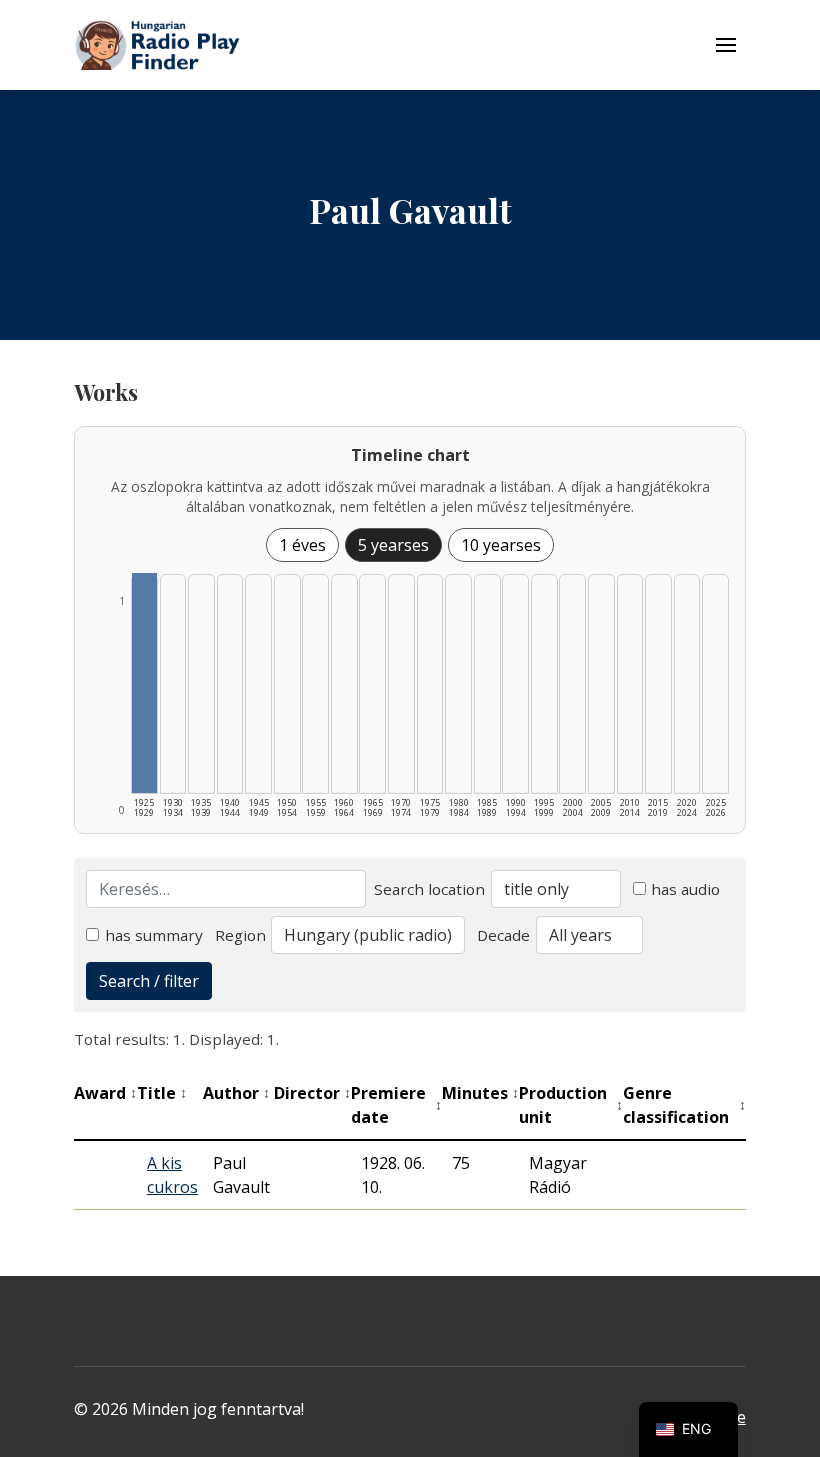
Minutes (480, 1093)
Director (312, 1093)
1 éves (302, 545)
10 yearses (501, 545)
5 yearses (393, 545)
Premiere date (396, 1105)
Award (105, 1093)
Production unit (570, 1105)
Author (236, 1093)
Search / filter (149, 981)
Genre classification (684, 1105)
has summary (154, 935)
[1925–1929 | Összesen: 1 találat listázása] (144, 683)
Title (162, 1093)
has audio (685, 889)
